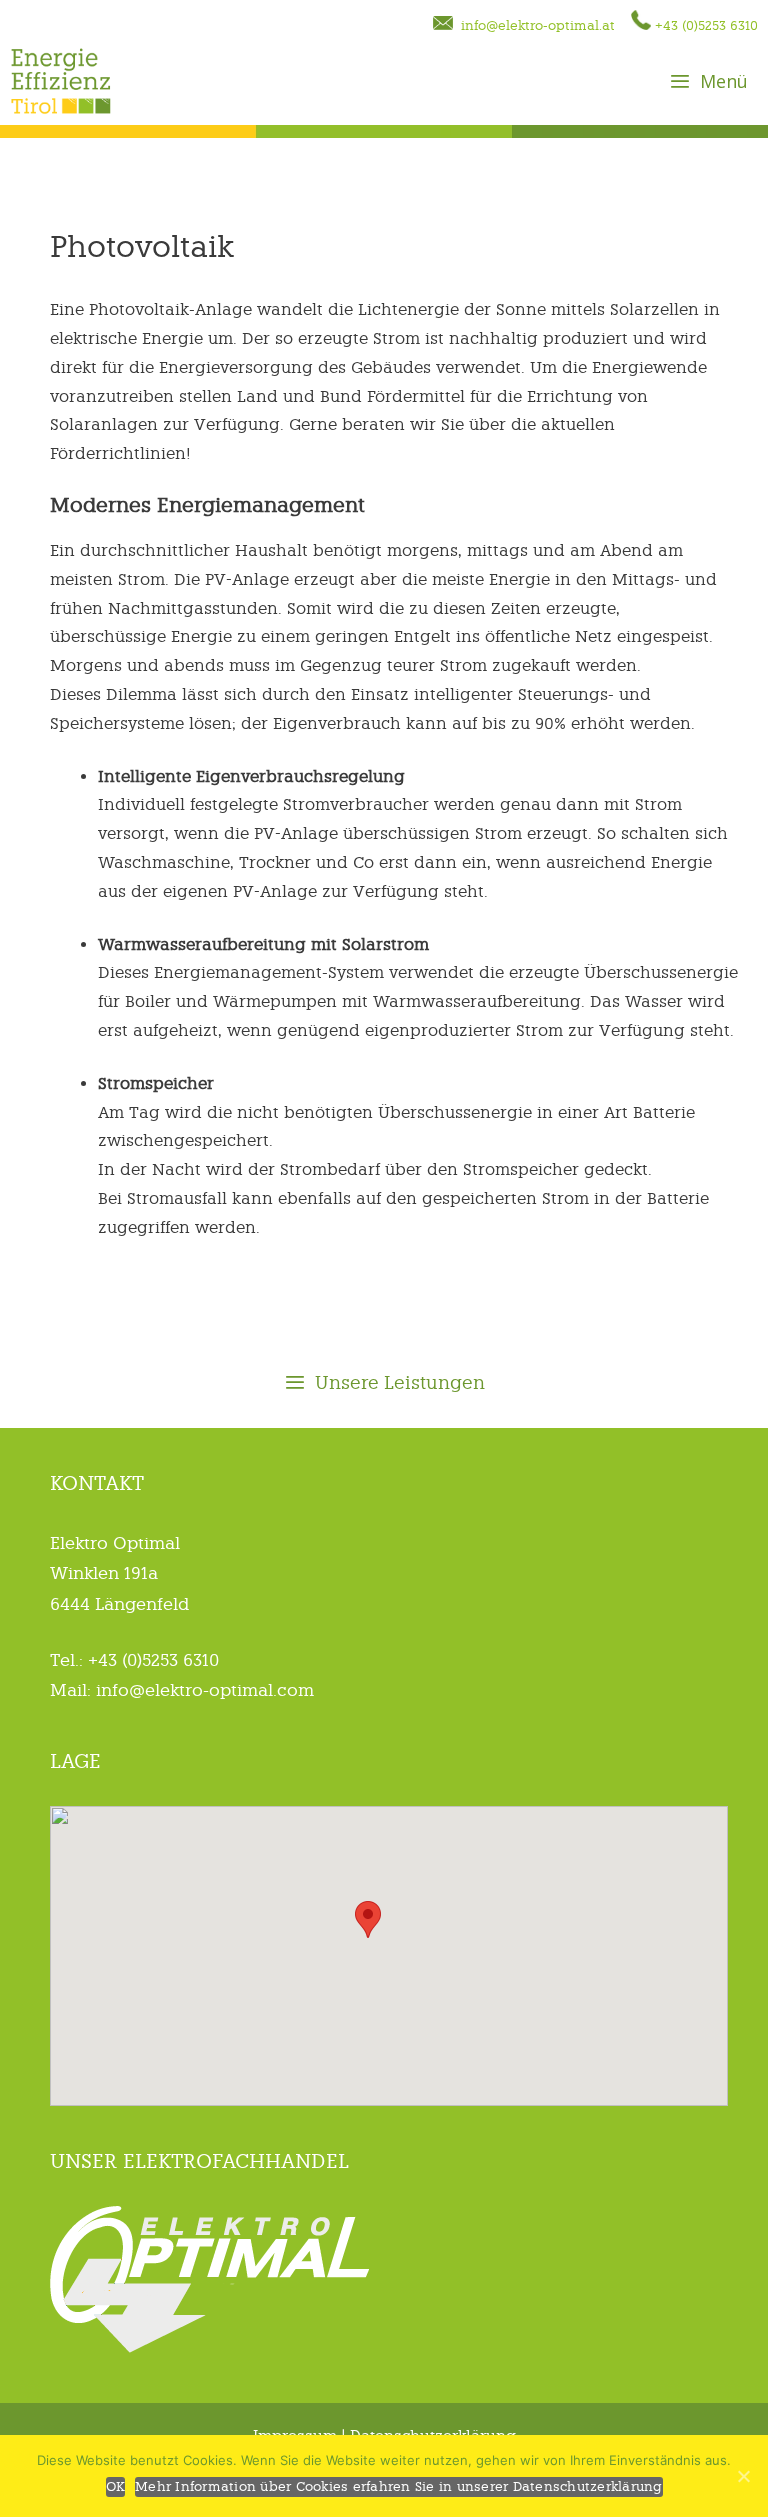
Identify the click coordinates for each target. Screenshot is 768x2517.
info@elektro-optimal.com (202, 1690)
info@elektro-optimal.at (534, 25)
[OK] (743, 2476)
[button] (368, 1919)
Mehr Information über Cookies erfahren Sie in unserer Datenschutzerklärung (399, 2486)
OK (116, 2486)
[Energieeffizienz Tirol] (61, 81)
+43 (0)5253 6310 (704, 25)
